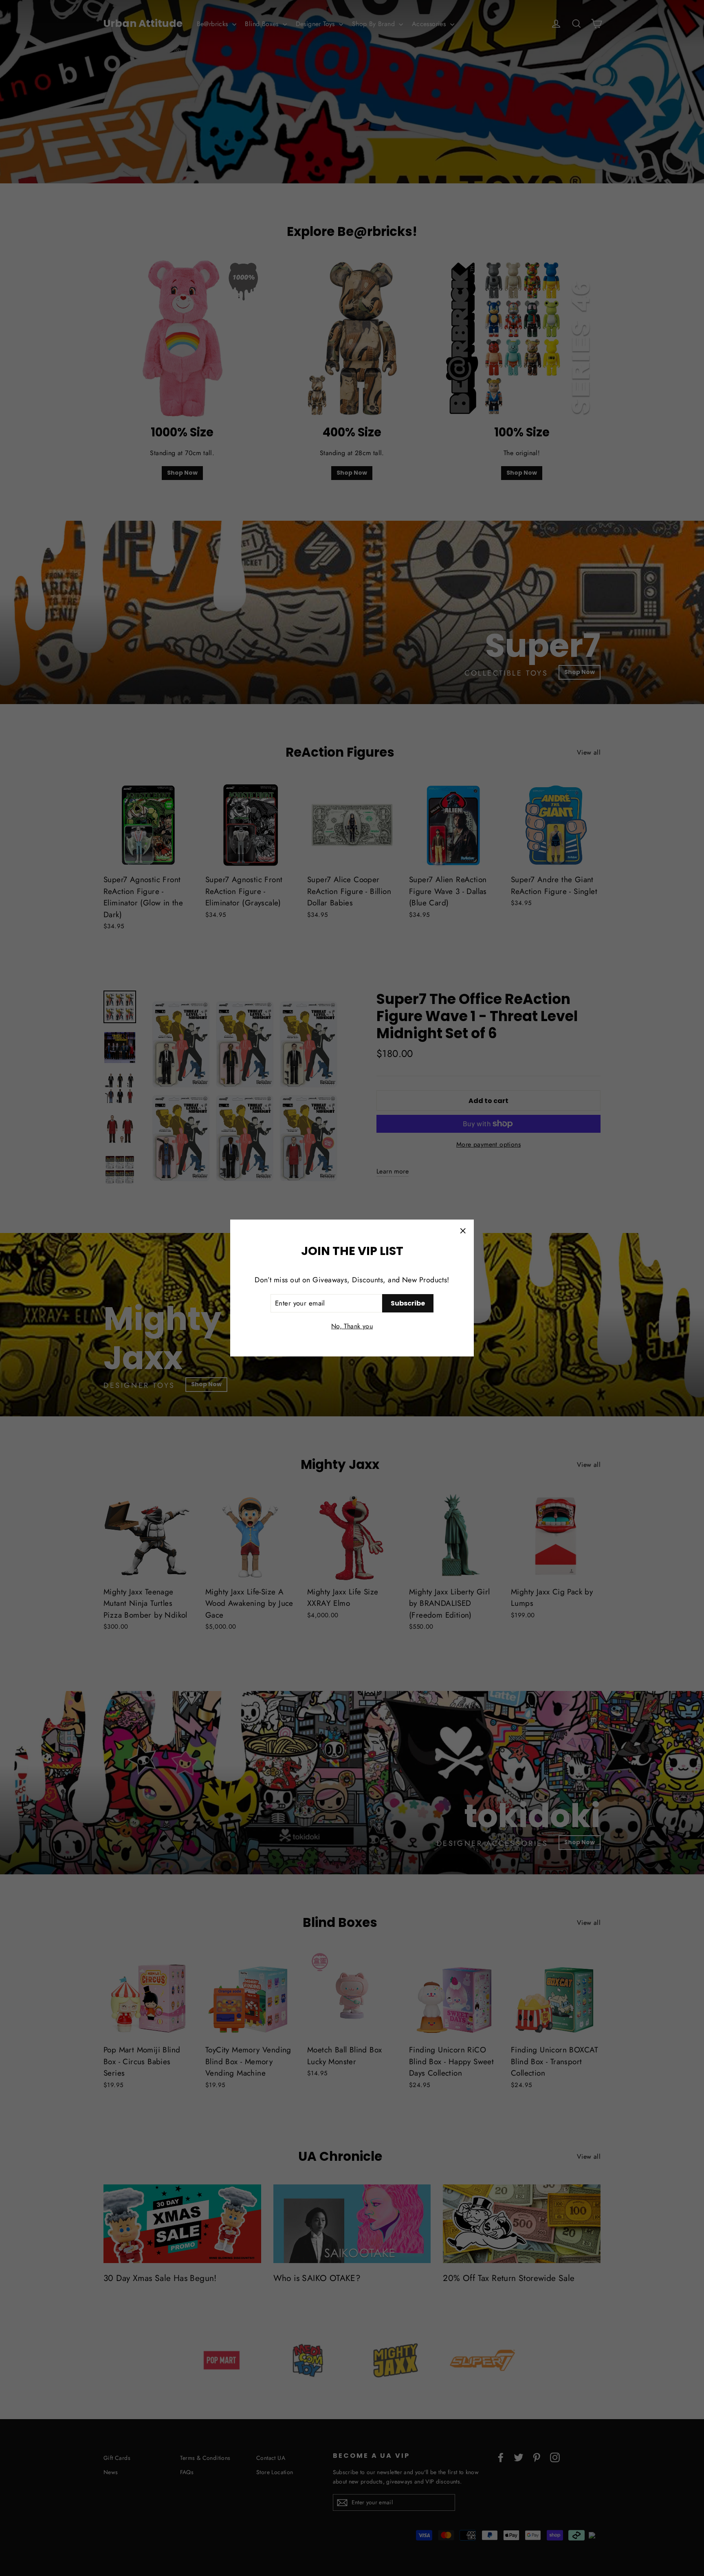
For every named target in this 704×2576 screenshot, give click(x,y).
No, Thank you (352, 1326)
